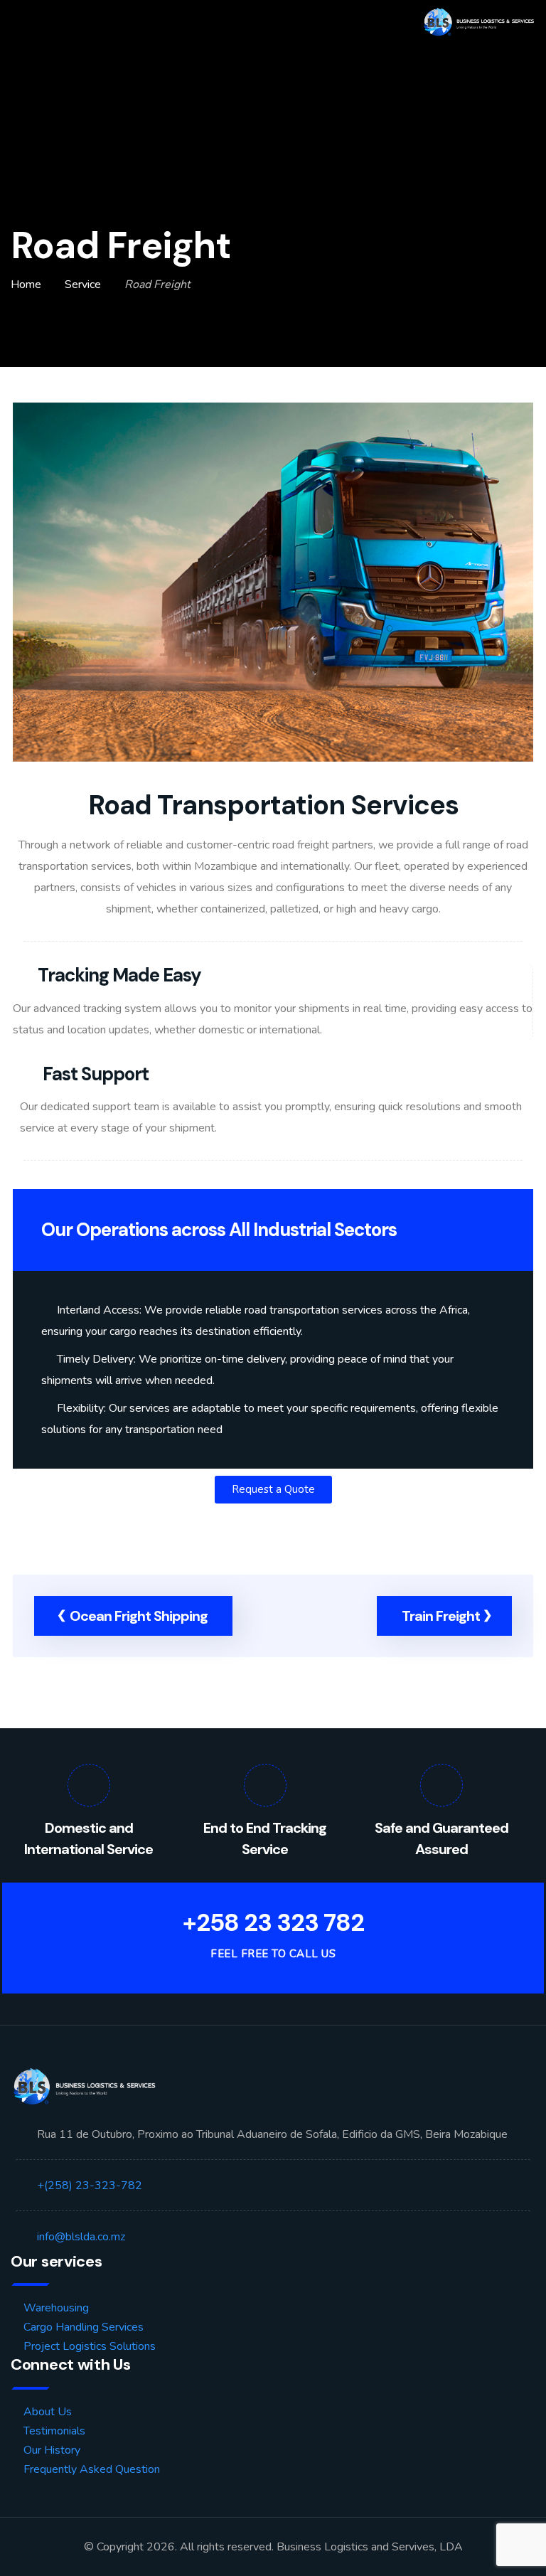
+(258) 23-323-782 (90, 2186)
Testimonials (54, 2431)
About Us (48, 2412)
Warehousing (56, 2308)
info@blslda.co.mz (81, 2237)
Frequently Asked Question (92, 2469)
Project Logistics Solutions (90, 2346)
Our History (52, 2450)
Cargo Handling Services (84, 2327)
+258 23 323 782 (273, 1923)
